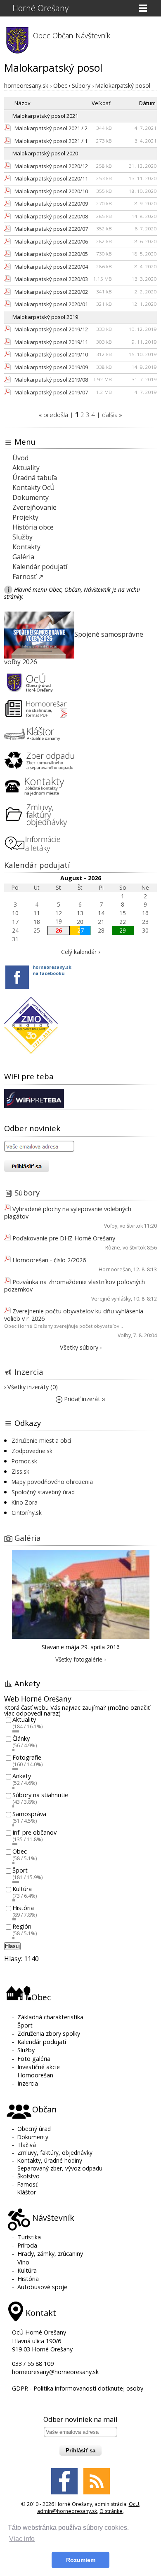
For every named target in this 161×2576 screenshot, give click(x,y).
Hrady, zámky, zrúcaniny (50, 2254)
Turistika (29, 2237)
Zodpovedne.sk (32, 1451)
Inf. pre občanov (34, 1833)
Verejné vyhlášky (111, 1299)
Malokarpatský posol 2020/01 (51, 304)
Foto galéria (34, 2059)
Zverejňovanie (34, 507)
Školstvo (28, 2176)
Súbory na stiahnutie (40, 1795)
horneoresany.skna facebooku (52, 970)
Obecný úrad (34, 2129)
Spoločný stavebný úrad (43, 1492)
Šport (20, 1870)
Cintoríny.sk (27, 1513)
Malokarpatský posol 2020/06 (51, 241)
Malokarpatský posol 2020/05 (51, 254)
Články (21, 1738)
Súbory (27, 1192)
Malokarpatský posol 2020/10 (51, 191)
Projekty (25, 517)
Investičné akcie (39, 2067)
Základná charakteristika (50, 2017)
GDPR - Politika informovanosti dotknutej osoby (78, 2388)
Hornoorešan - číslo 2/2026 (49, 1260)
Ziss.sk (20, 1471)
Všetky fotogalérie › (80, 1659)
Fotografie (27, 1757)
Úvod (20, 458)
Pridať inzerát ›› (84, 1399)
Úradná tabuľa (35, 478)
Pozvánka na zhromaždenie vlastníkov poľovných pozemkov (75, 1286)
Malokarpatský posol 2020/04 (51, 267)
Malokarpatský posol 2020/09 (51, 204)
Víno (23, 2262)
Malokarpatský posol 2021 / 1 (51, 141)
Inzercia (29, 1372)
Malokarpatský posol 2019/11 (51, 342)
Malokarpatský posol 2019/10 (51, 354)
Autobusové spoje (42, 2287)
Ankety (22, 1776)
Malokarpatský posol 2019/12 (51, 329)
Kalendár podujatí (40, 567)
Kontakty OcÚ (34, 488)
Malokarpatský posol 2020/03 (51, 279)
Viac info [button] (22, 2539)
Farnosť (27, 2184)
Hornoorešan (115, 1269)
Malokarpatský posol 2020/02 (51, 292)
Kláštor (27, 2192)
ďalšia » (112, 415)
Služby (22, 537)
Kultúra (22, 1889)
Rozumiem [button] (81, 2560)
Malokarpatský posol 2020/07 (51, 229)
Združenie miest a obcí (41, 1440)
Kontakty (26, 547)
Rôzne (113, 1248)
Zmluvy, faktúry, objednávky (55, 2153)
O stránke (111, 2511)
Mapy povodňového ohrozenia (52, 1482)
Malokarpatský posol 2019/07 (51, 392)
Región (22, 1927)
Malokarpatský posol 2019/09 (51, 367)
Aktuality (26, 468)
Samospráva (29, 1814)
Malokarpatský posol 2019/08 (51, 380)
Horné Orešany (40, 8)
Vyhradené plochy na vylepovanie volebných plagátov (68, 1213)
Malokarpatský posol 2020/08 (51, 216)
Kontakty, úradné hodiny (50, 2160)
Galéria (23, 557)
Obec (20, 1851)
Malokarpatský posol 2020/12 (51, 166)
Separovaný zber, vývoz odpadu (60, 2168)
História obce (33, 527)
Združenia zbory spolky (49, 2033)
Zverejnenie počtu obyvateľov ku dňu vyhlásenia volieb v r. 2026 (74, 1315)
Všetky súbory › (81, 1347)
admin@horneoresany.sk (67, 2511)
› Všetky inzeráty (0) (31, 1387)
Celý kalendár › (80, 952)
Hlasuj (12, 1946)
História (23, 1908)
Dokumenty (31, 497)
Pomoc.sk (24, 1461)
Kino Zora (25, 1502)
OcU (134, 2504)
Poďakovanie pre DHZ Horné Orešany (64, 1238)
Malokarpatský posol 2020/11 (51, 178)
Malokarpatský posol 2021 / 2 (51, 128)
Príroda (27, 2245)
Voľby (111, 1226)
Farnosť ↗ (28, 577)
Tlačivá (27, 2145)
